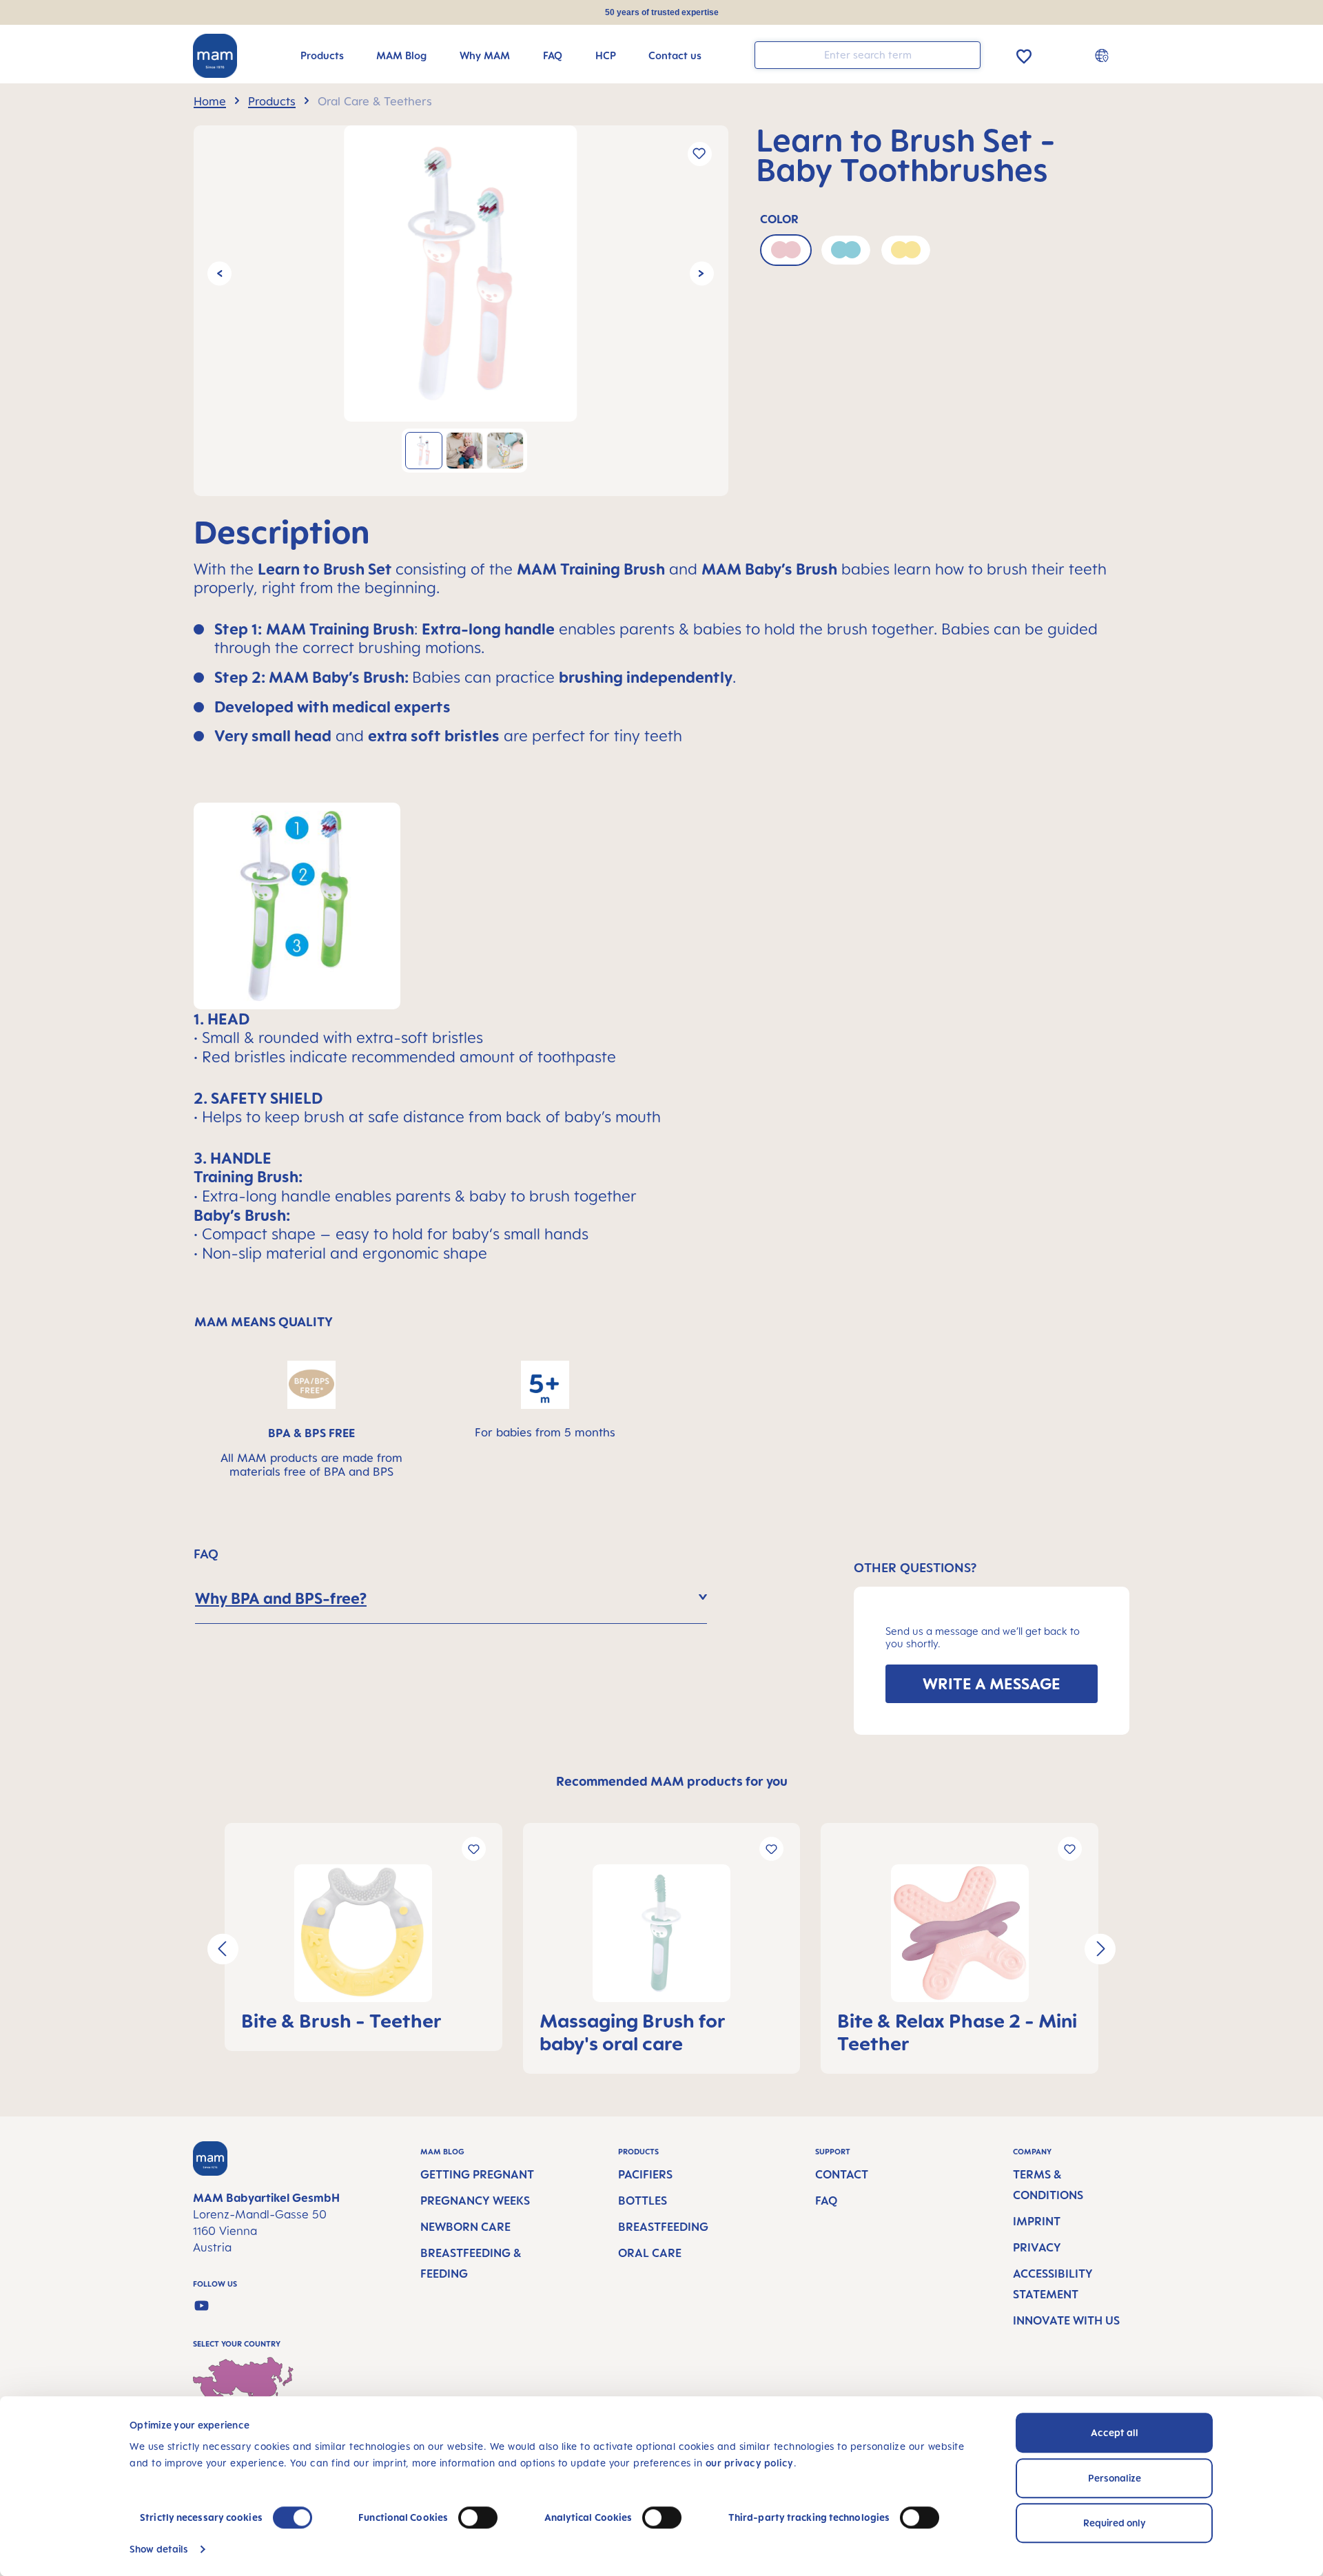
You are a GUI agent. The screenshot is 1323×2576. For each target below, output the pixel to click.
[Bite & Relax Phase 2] (960, 1933)
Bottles (643, 2201)
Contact (842, 2174)
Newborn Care (465, 2227)
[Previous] (219, 273)
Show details (159, 2549)
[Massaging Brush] (662, 1933)
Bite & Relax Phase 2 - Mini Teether (957, 2032)
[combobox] (868, 55)
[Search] (967, 54)
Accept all (1115, 2432)
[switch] (478, 2517)
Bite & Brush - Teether (341, 2020)
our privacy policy (750, 2463)
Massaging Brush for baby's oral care (633, 2032)
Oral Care (650, 2253)
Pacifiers (645, 2174)
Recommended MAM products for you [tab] (672, 1781)
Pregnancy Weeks (475, 2201)
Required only (1115, 2523)
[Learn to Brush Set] (460, 274)
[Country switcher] (1104, 55)
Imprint (1037, 2221)
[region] (461, 311)
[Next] (702, 273)
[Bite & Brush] (363, 1933)
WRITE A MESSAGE (992, 1683)
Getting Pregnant (477, 2174)
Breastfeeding (663, 2227)
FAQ (826, 2201)
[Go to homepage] (215, 56)
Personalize (1115, 2478)
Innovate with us (1066, 2320)
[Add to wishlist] (700, 154)
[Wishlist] (1024, 54)
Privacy (1037, 2247)
